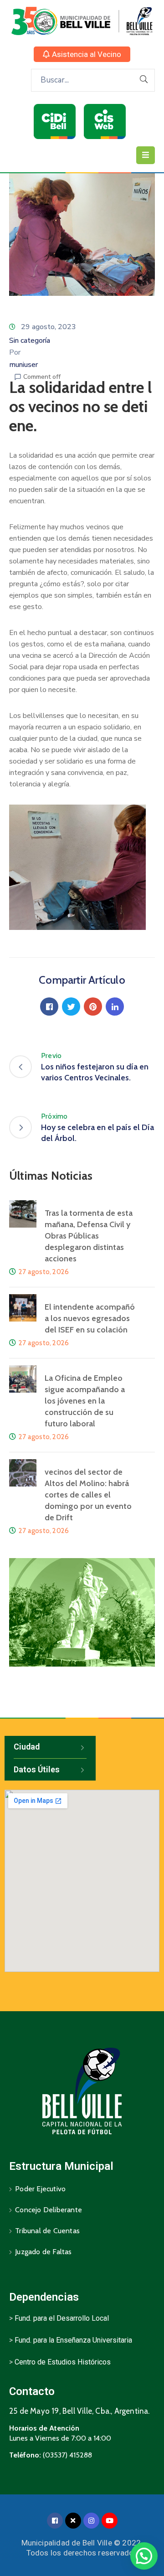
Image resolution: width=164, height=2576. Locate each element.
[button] (82, 54)
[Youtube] (110, 2521)
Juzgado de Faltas (43, 2252)
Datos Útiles (37, 1769)
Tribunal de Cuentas (47, 2231)
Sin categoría (30, 341)
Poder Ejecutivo (40, 2189)
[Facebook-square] (55, 2521)
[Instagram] (91, 2521)
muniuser (23, 365)
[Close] (73, 2521)
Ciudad (27, 1747)
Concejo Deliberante (49, 2210)
